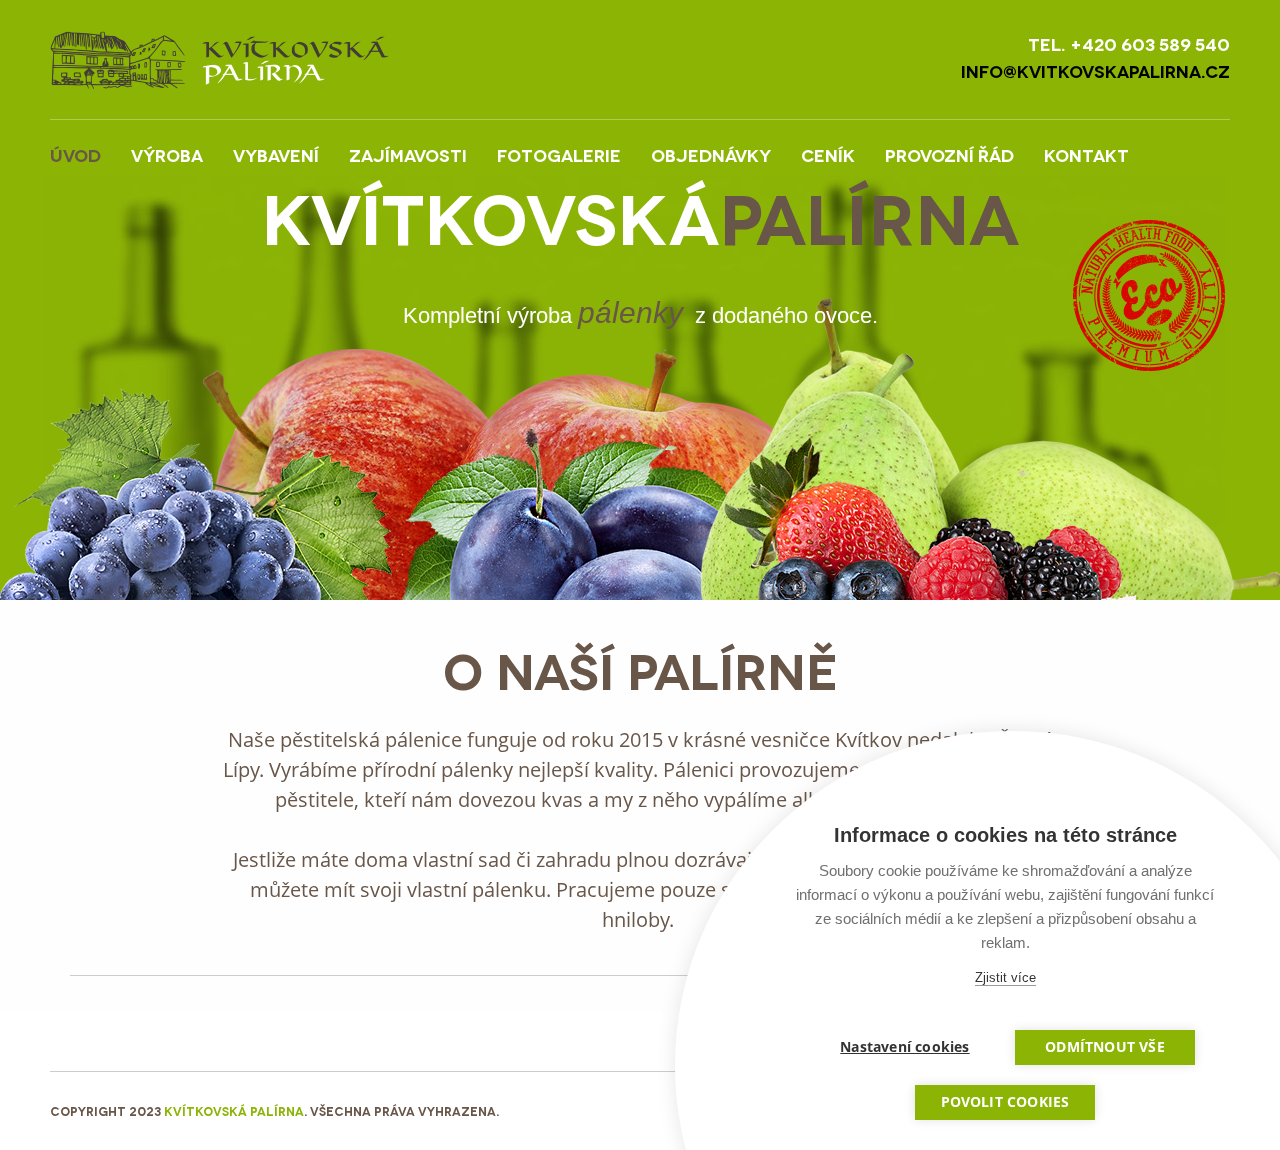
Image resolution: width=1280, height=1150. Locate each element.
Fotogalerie (559, 154)
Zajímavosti (408, 154)
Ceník (828, 154)
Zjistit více (1005, 977)
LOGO (219, 59)
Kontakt (1086, 154)
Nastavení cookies (904, 1047)
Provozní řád (949, 154)
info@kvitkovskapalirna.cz (1095, 70)
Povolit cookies (1005, 1102)
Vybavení (276, 154)
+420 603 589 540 (1150, 43)
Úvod (75, 154)
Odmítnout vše (1105, 1047)
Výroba (167, 154)
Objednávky (711, 154)
